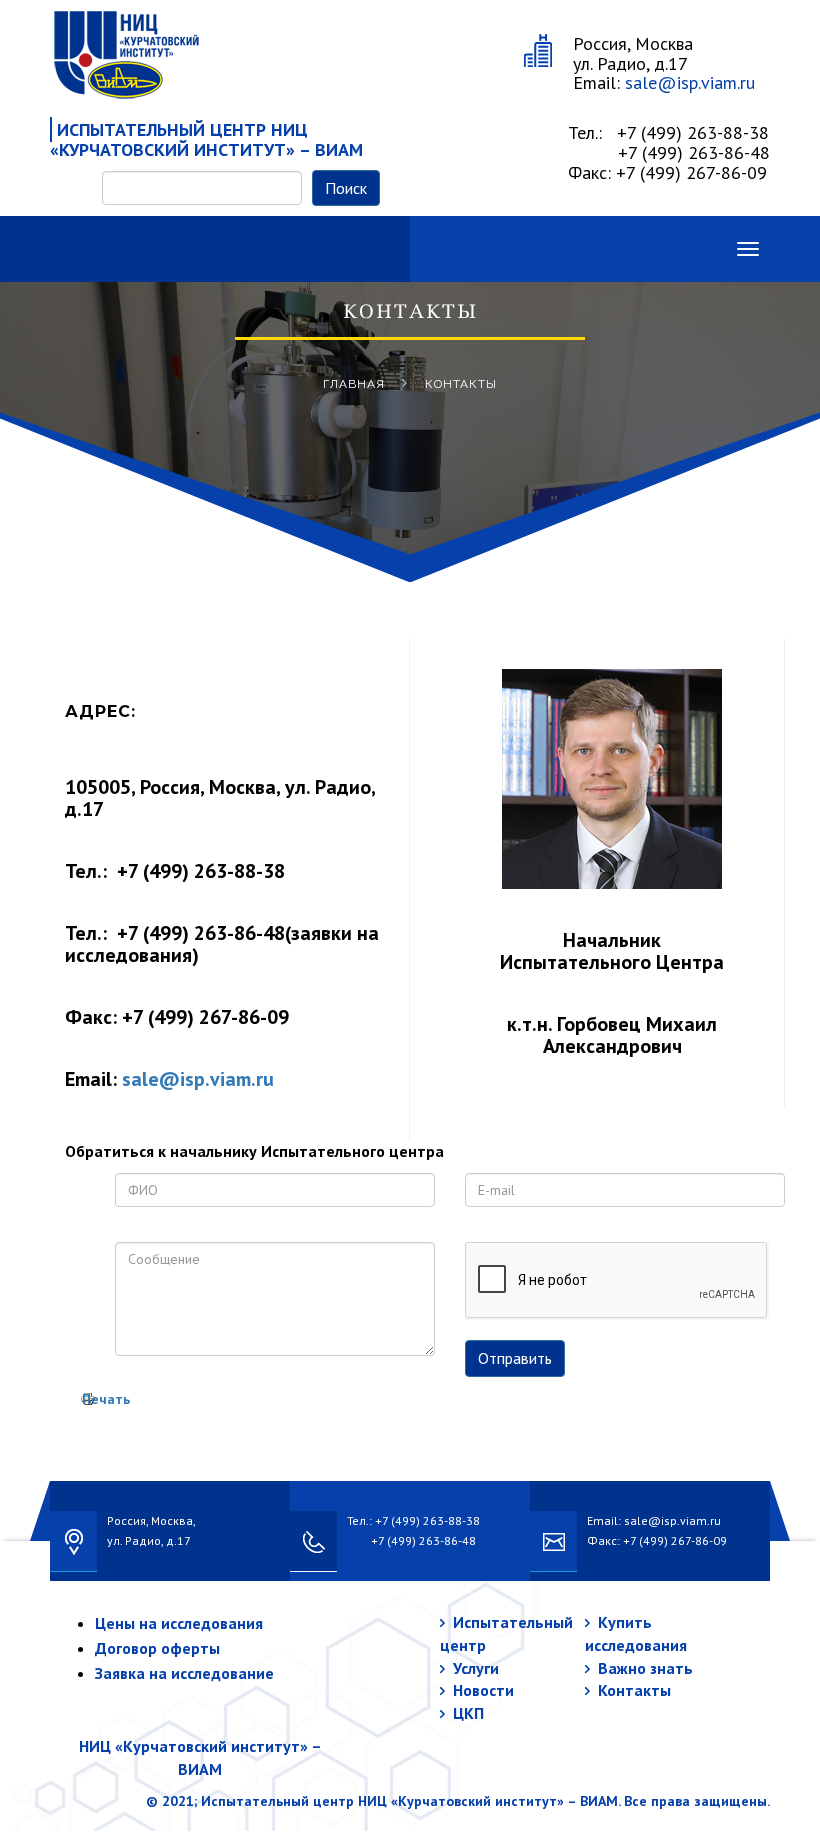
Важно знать (645, 1668)
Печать (106, 1399)
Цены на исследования (179, 1623)
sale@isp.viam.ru (690, 82)
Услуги (476, 1668)
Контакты (634, 1690)
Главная (354, 384)
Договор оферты (157, 1648)
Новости (483, 1690)
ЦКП (468, 1713)
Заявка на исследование (184, 1673)
